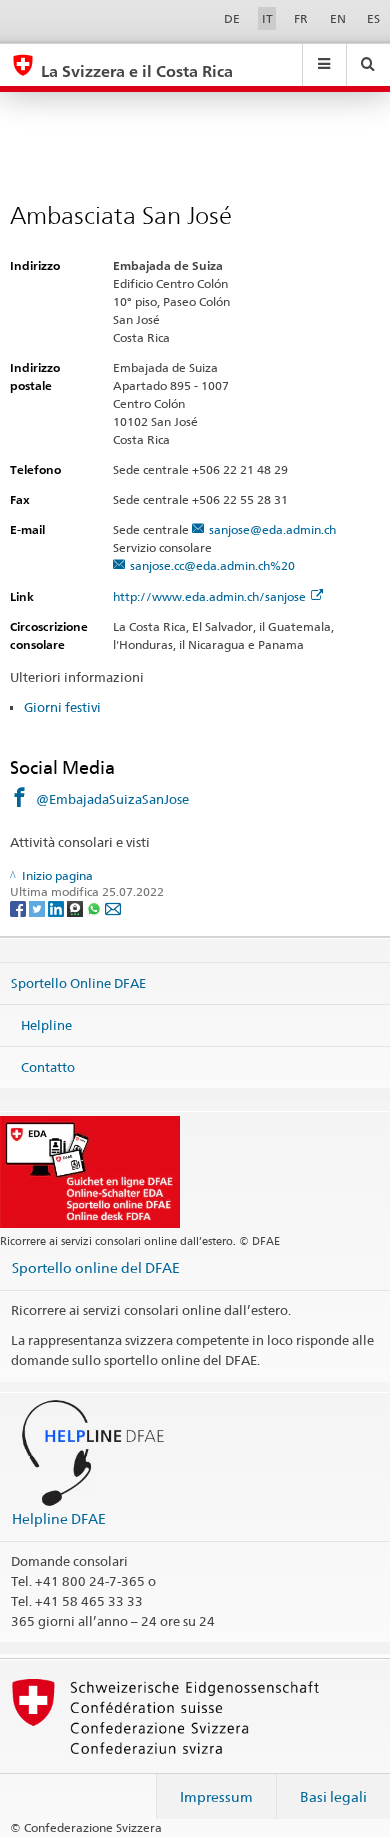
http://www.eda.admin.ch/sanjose (209, 596)
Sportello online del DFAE (96, 1267)
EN (338, 18)
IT (267, 18)
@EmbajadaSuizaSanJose (112, 799)
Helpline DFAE (59, 1518)
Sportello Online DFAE (78, 983)
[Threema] (76, 907)
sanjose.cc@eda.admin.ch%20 (212, 565)
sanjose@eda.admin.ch (272, 529)
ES (373, 18)
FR (301, 18)
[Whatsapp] (95, 907)
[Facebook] (19, 907)
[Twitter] (38, 907)
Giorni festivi (62, 707)
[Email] (113, 907)
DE (232, 18)
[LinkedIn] (57, 907)
